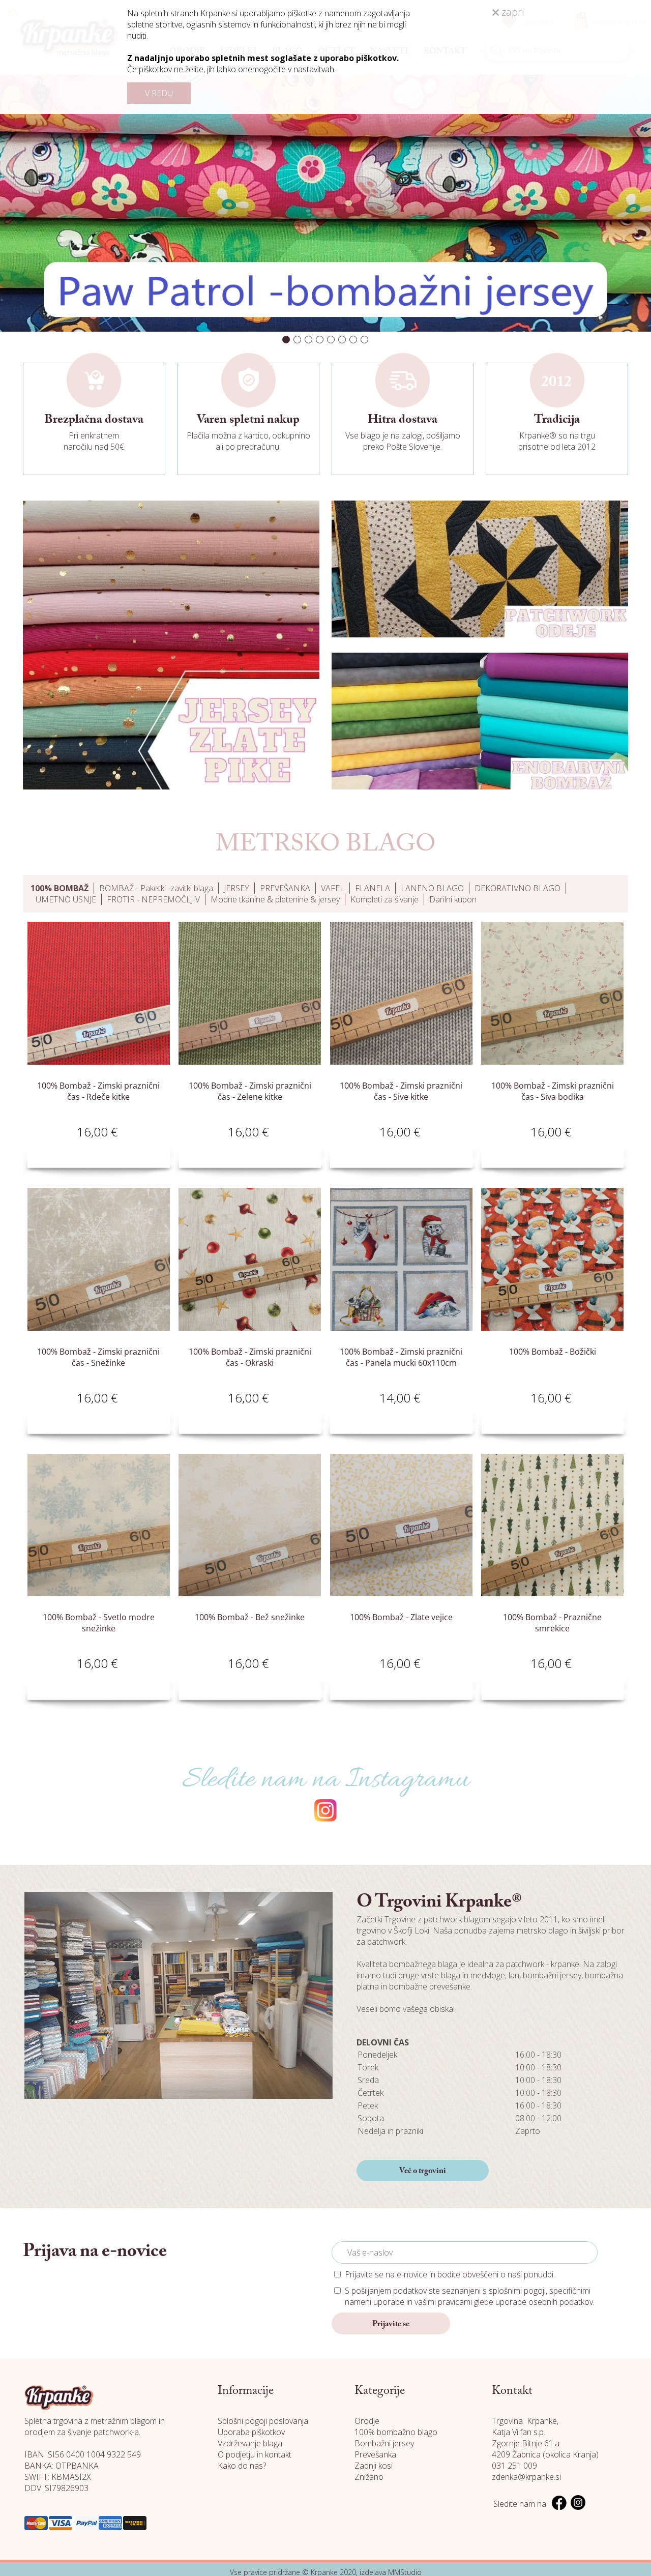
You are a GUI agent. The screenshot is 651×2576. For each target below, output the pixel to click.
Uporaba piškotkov (251, 2432)
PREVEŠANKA (285, 888)
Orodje (367, 2421)
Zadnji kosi (374, 2466)
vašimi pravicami (443, 2302)
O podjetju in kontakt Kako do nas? (255, 2460)
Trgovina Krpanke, (525, 2421)
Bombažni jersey (384, 2443)
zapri (511, 12)
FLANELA (373, 888)
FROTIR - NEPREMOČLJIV (153, 899)
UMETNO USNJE (66, 899)
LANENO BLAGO (432, 888)
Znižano (369, 2477)
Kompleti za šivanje (384, 899)
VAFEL (333, 888)
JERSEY (236, 888)
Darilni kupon (453, 899)
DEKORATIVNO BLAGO (517, 888)
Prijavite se (391, 2324)
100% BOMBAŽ (60, 888)
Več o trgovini (423, 2171)
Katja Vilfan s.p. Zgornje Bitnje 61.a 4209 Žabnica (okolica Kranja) (545, 2443)
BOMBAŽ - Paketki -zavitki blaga (156, 888)
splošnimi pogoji (517, 2291)
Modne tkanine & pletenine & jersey (275, 899)
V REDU (159, 93)
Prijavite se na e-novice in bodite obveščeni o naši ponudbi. (450, 2274)
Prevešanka (375, 2454)
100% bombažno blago (396, 2432)
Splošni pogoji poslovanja (263, 2421)
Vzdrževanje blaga (250, 2443)
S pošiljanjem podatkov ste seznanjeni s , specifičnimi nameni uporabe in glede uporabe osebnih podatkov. (470, 2296)
